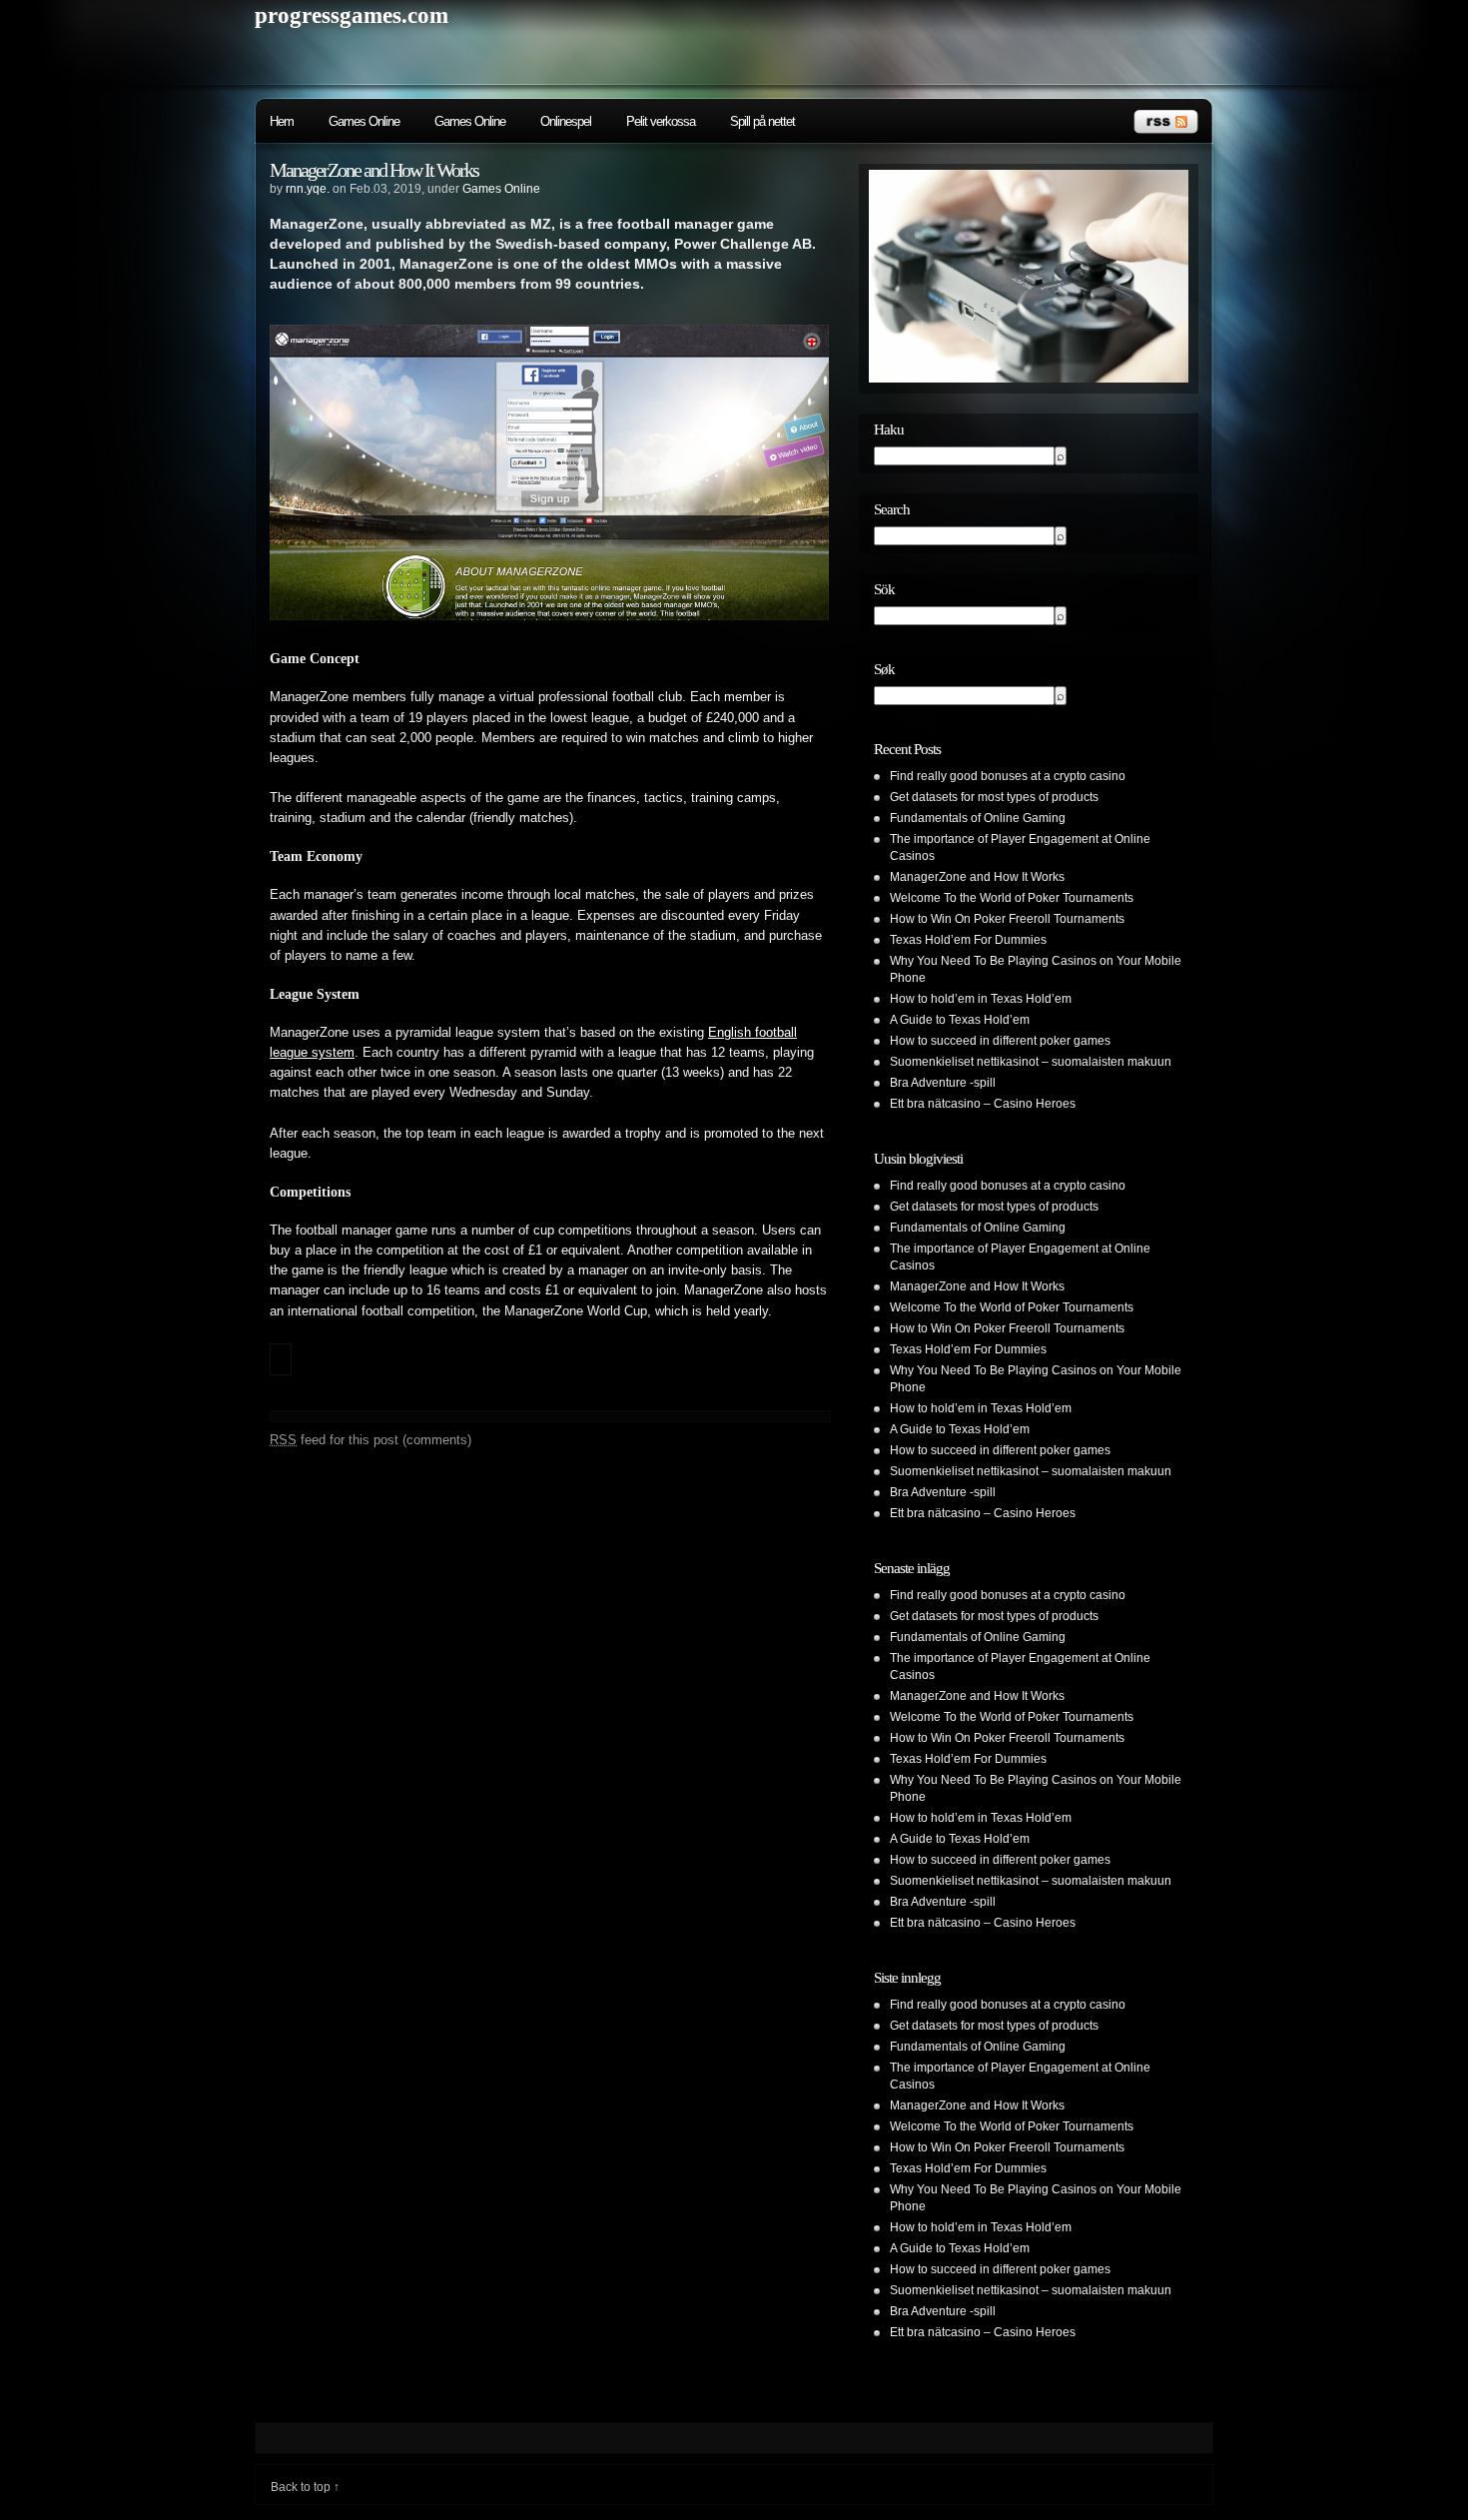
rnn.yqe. (308, 189)
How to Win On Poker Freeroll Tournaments (1007, 919)
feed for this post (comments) (370, 1440)
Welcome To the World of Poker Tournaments (1012, 898)
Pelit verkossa (661, 121)
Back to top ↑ (305, 2487)
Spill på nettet (762, 121)
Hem (282, 121)
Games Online (364, 121)
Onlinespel (566, 121)
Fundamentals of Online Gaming (978, 818)
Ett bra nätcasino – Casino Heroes (983, 1104)
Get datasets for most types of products (994, 797)
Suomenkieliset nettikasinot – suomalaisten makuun (1031, 1062)
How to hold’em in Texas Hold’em (981, 999)
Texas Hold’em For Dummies (968, 940)
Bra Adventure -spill (943, 1083)
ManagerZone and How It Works (374, 170)
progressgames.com (352, 15)
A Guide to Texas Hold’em (960, 1020)
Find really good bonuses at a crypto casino (1008, 776)
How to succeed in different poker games (1000, 1041)
